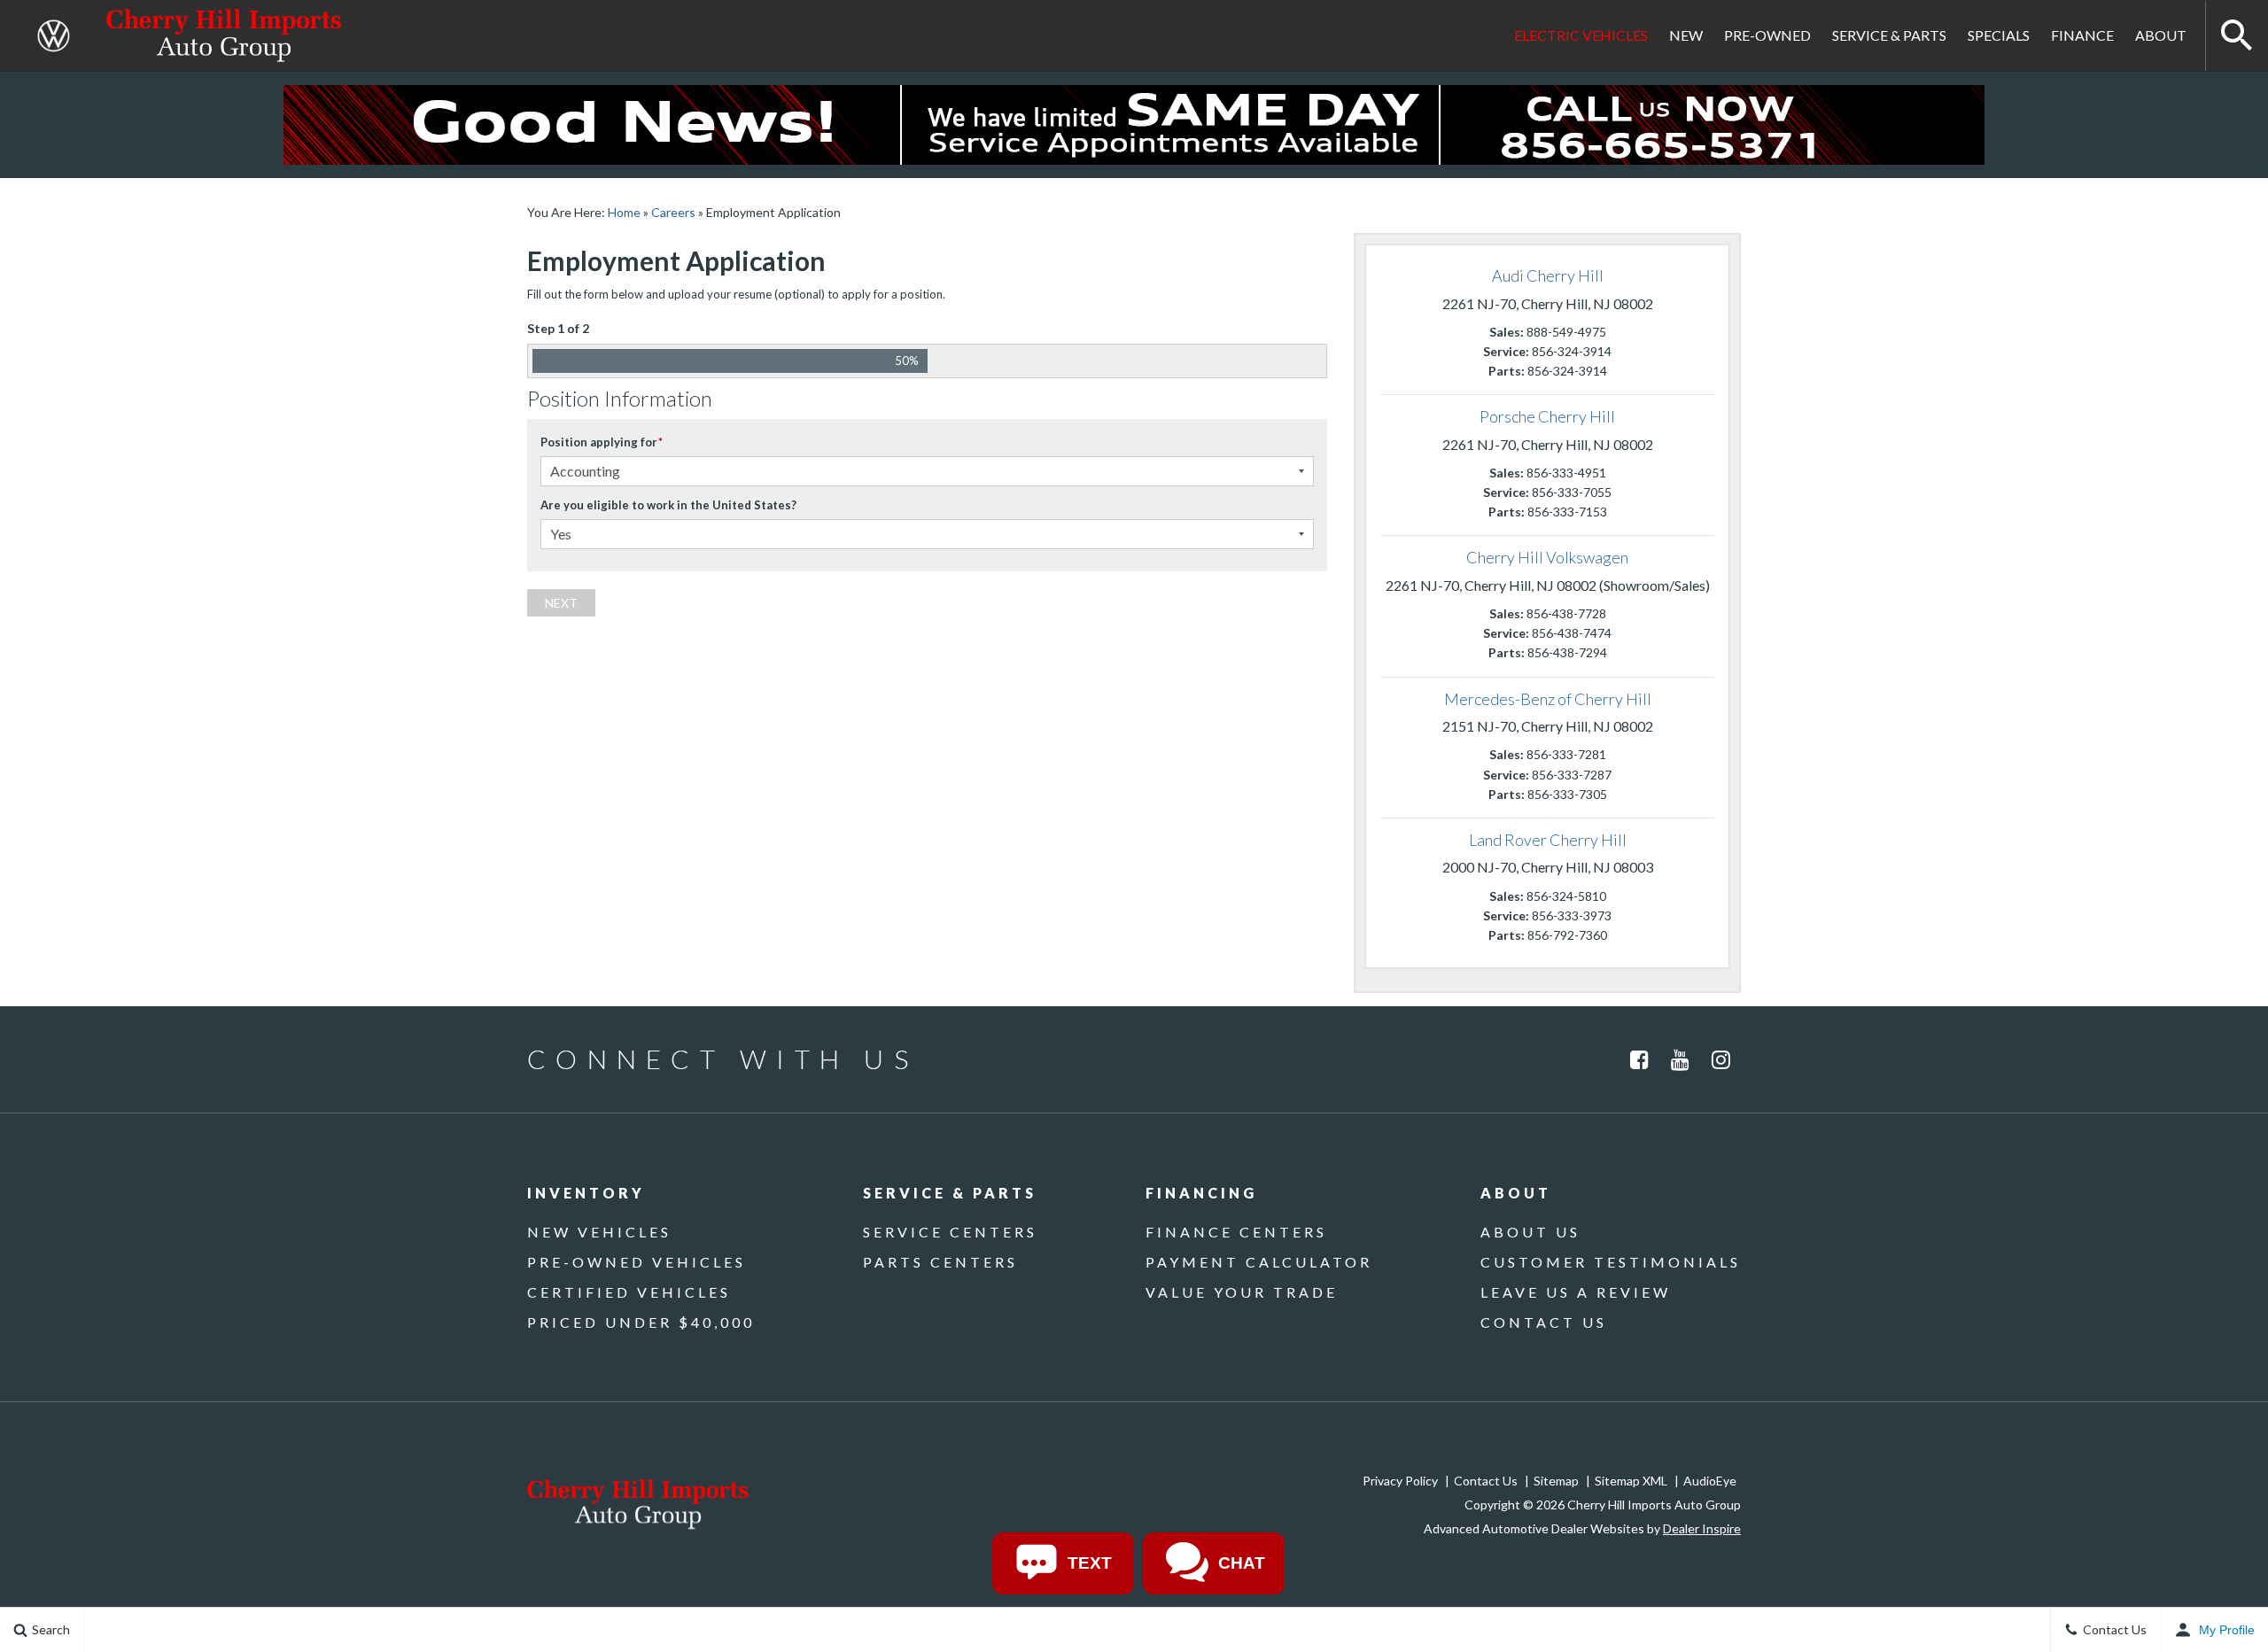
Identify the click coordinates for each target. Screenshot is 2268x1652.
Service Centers (950, 1232)
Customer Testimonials (1611, 1262)
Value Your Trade (1242, 1292)
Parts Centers (940, 1262)
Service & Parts (1889, 35)
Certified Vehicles (629, 1292)
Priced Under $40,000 (641, 1322)
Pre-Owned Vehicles (637, 1262)
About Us (1530, 1232)
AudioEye (1710, 1481)
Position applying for (602, 442)
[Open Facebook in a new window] (1639, 1059)
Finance (2082, 35)
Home (624, 212)
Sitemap (1556, 1481)
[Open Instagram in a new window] (1720, 1059)
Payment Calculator (1259, 1262)
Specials (1999, 35)
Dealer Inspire (1702, 1528)
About (2161, 35)
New (1686, 35)
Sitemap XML (1631, 1481)
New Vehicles (599, 1232)
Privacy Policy (1400, 1481)
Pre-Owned (1767, 35)
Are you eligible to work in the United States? (668, 505)
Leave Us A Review (1576, 1292)
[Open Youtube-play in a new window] (1680, 1059)
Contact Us (1544, 1322)
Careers (673, 212)
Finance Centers (1236, 1232)
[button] (2237, 35)
